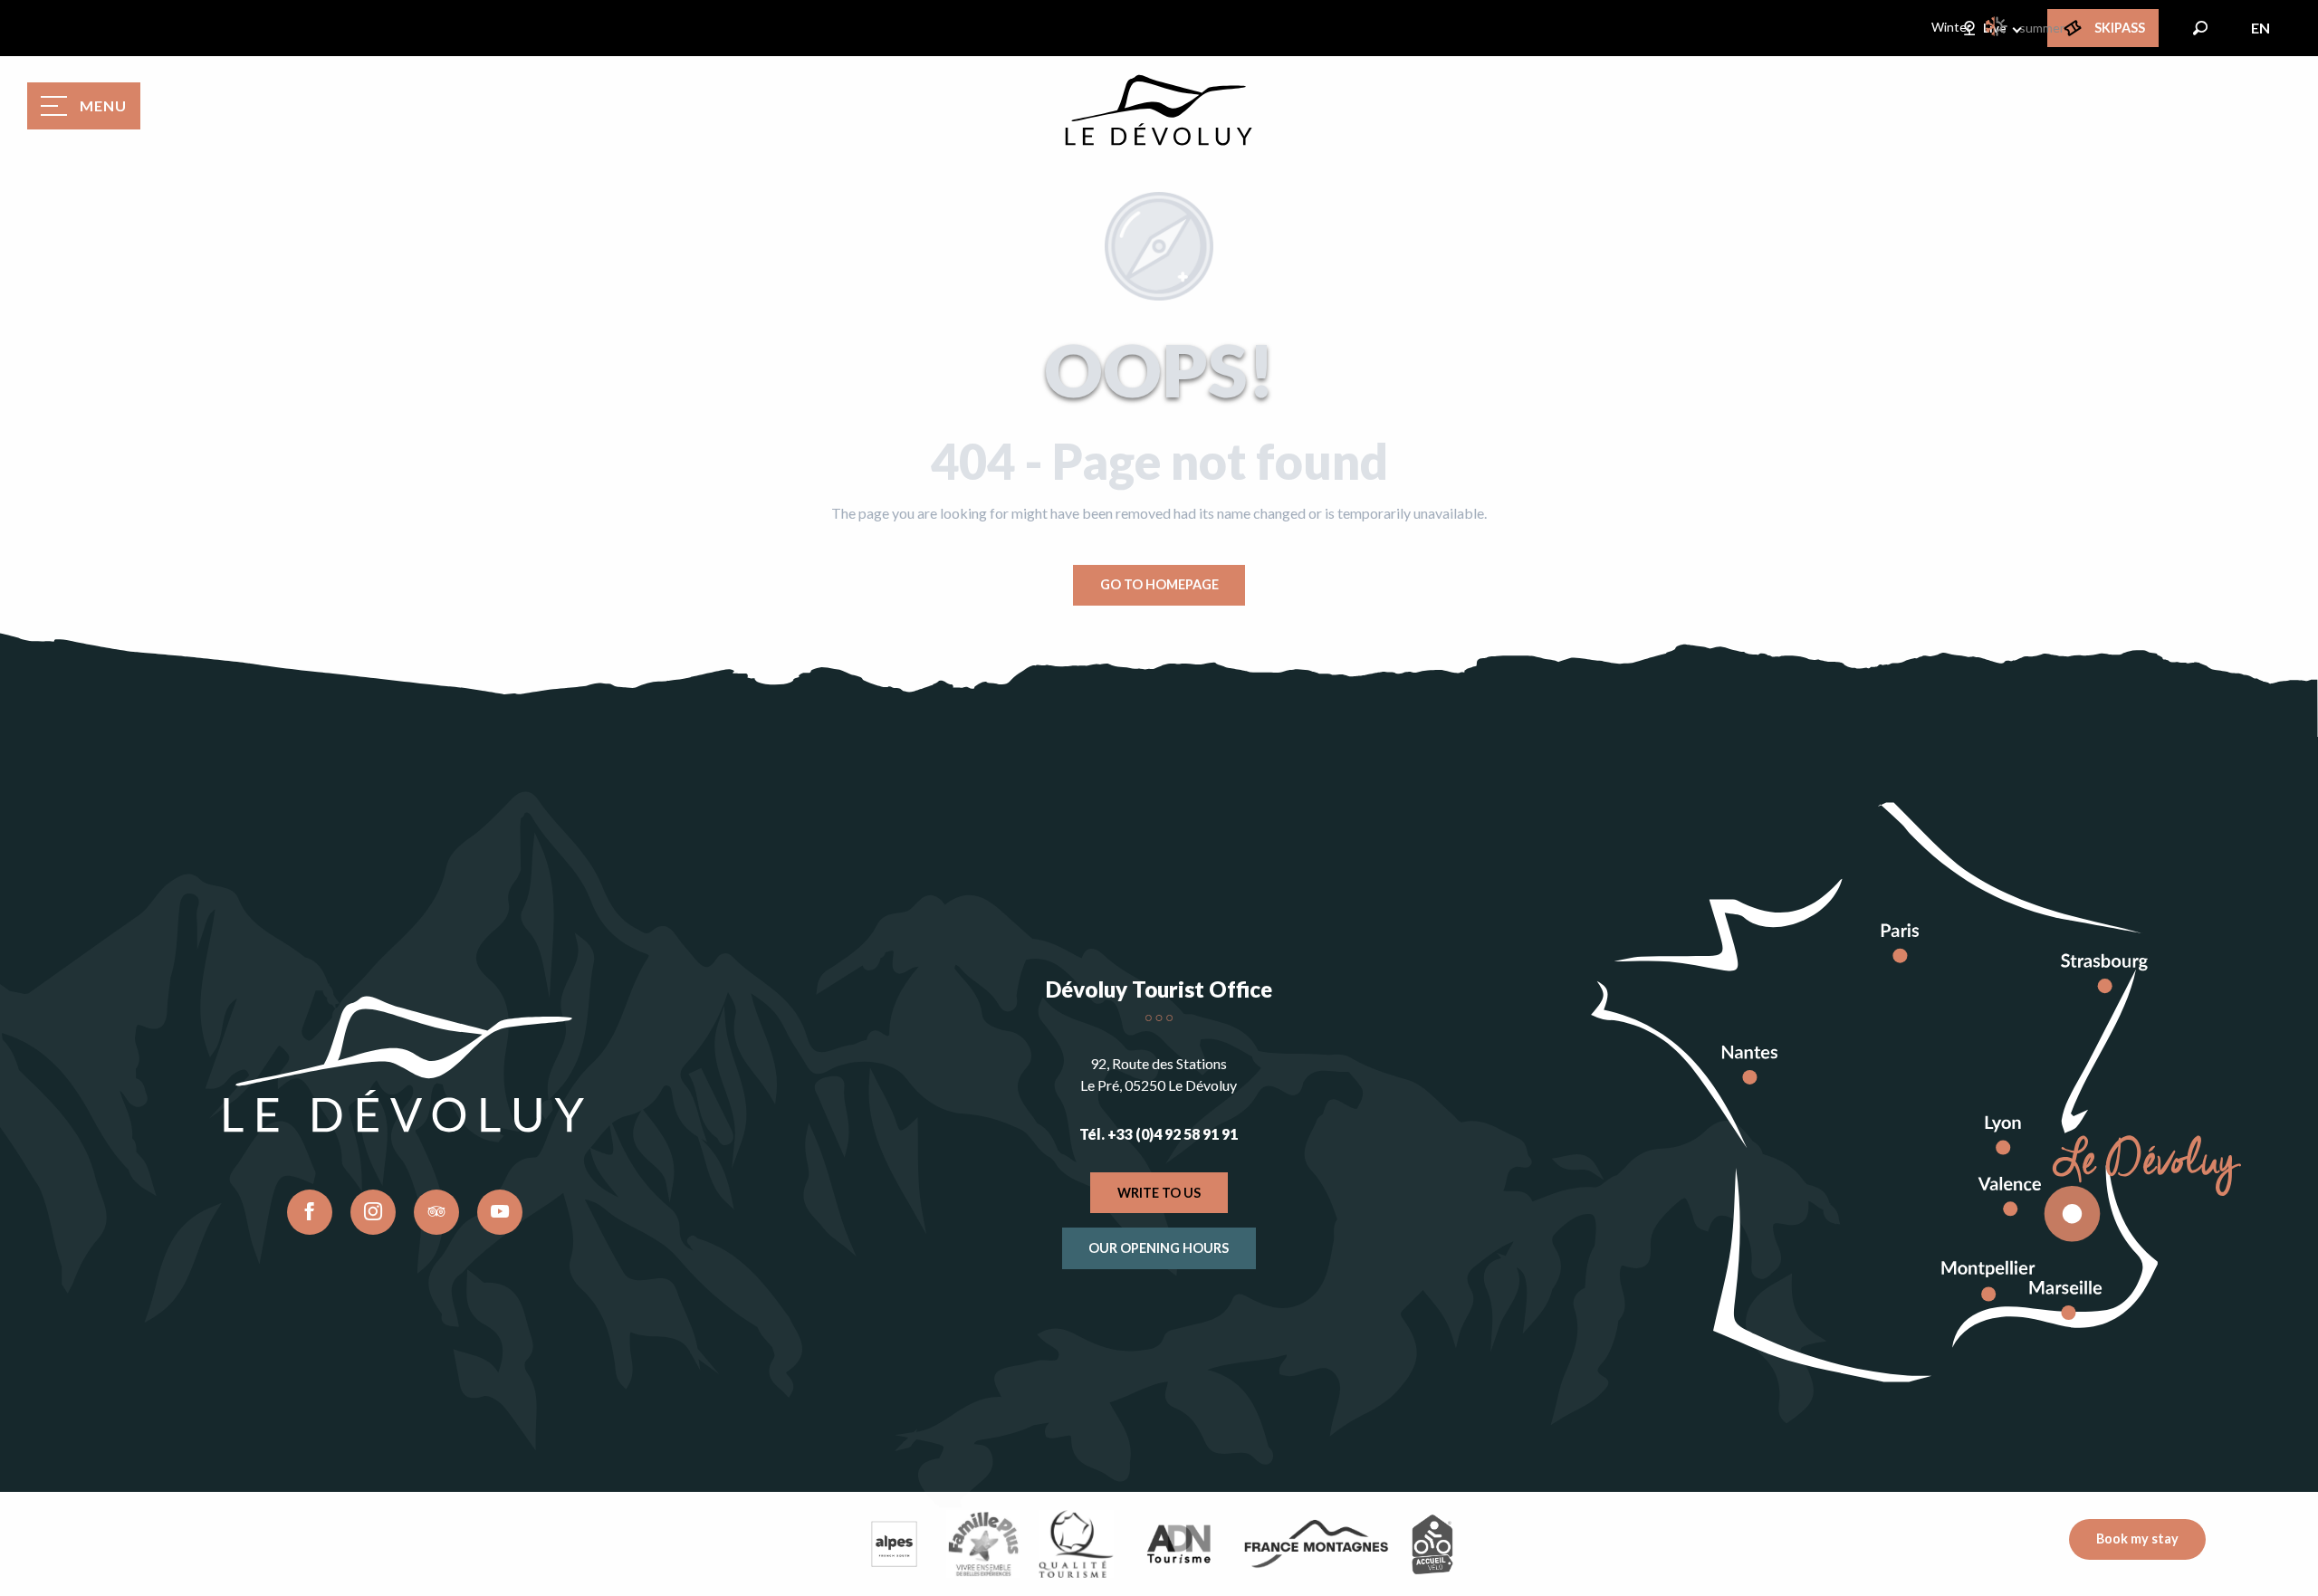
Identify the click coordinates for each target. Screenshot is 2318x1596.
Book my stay (2137, 1539)
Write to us (1159, 1193)
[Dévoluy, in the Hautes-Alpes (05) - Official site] (1159, 110)
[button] (2200, 28)
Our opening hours (1159, 1248)
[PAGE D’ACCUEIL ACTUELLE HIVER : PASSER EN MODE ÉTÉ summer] (1997, 26)
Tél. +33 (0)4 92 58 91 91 (1159, 1134)
